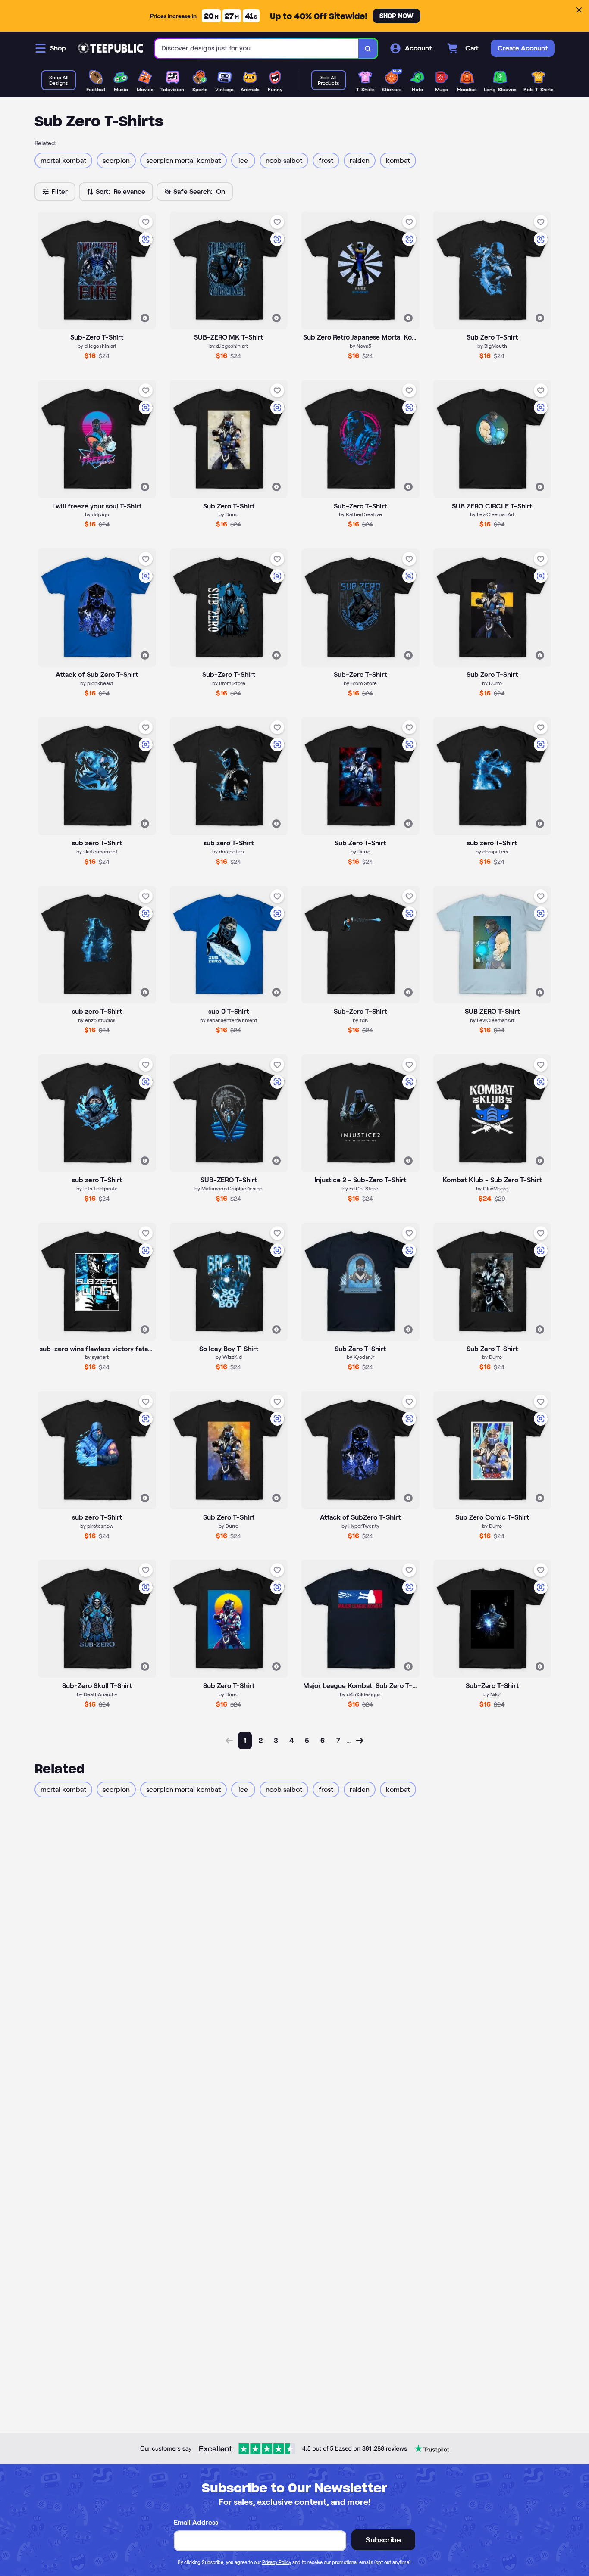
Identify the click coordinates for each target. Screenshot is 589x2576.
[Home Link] (110, 48)
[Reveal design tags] (145, 318)
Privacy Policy (277, 2562)
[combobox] (257, 48)
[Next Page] (360, 1741)
